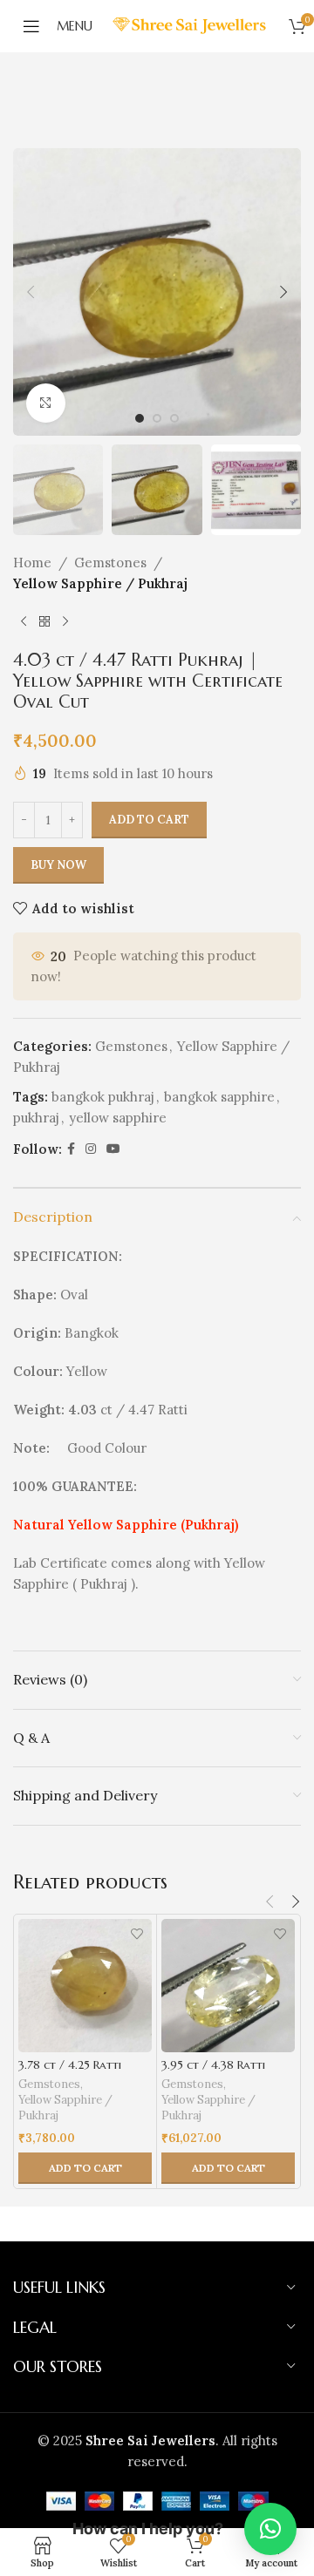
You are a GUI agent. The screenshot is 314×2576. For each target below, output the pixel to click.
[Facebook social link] (71, 1149)
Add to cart (149, 820)
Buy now (58, 865)
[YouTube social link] (113, 1149)
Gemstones (110, 563)
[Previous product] (24, 622)
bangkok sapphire (219, 1097)
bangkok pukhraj (103, 1097)
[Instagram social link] (91, 1149)
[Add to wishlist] (137, 1934)
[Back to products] (44, 622)
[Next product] (65, 622)
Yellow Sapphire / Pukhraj (100, 583)
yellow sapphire (118, 1118)
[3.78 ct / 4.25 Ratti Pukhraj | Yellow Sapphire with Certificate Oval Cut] (85, 1986)
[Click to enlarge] (46, 403)
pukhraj (36, 1118)
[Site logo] (191, 25)
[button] (31, 292)
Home (32, 563)
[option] (140, 418)
